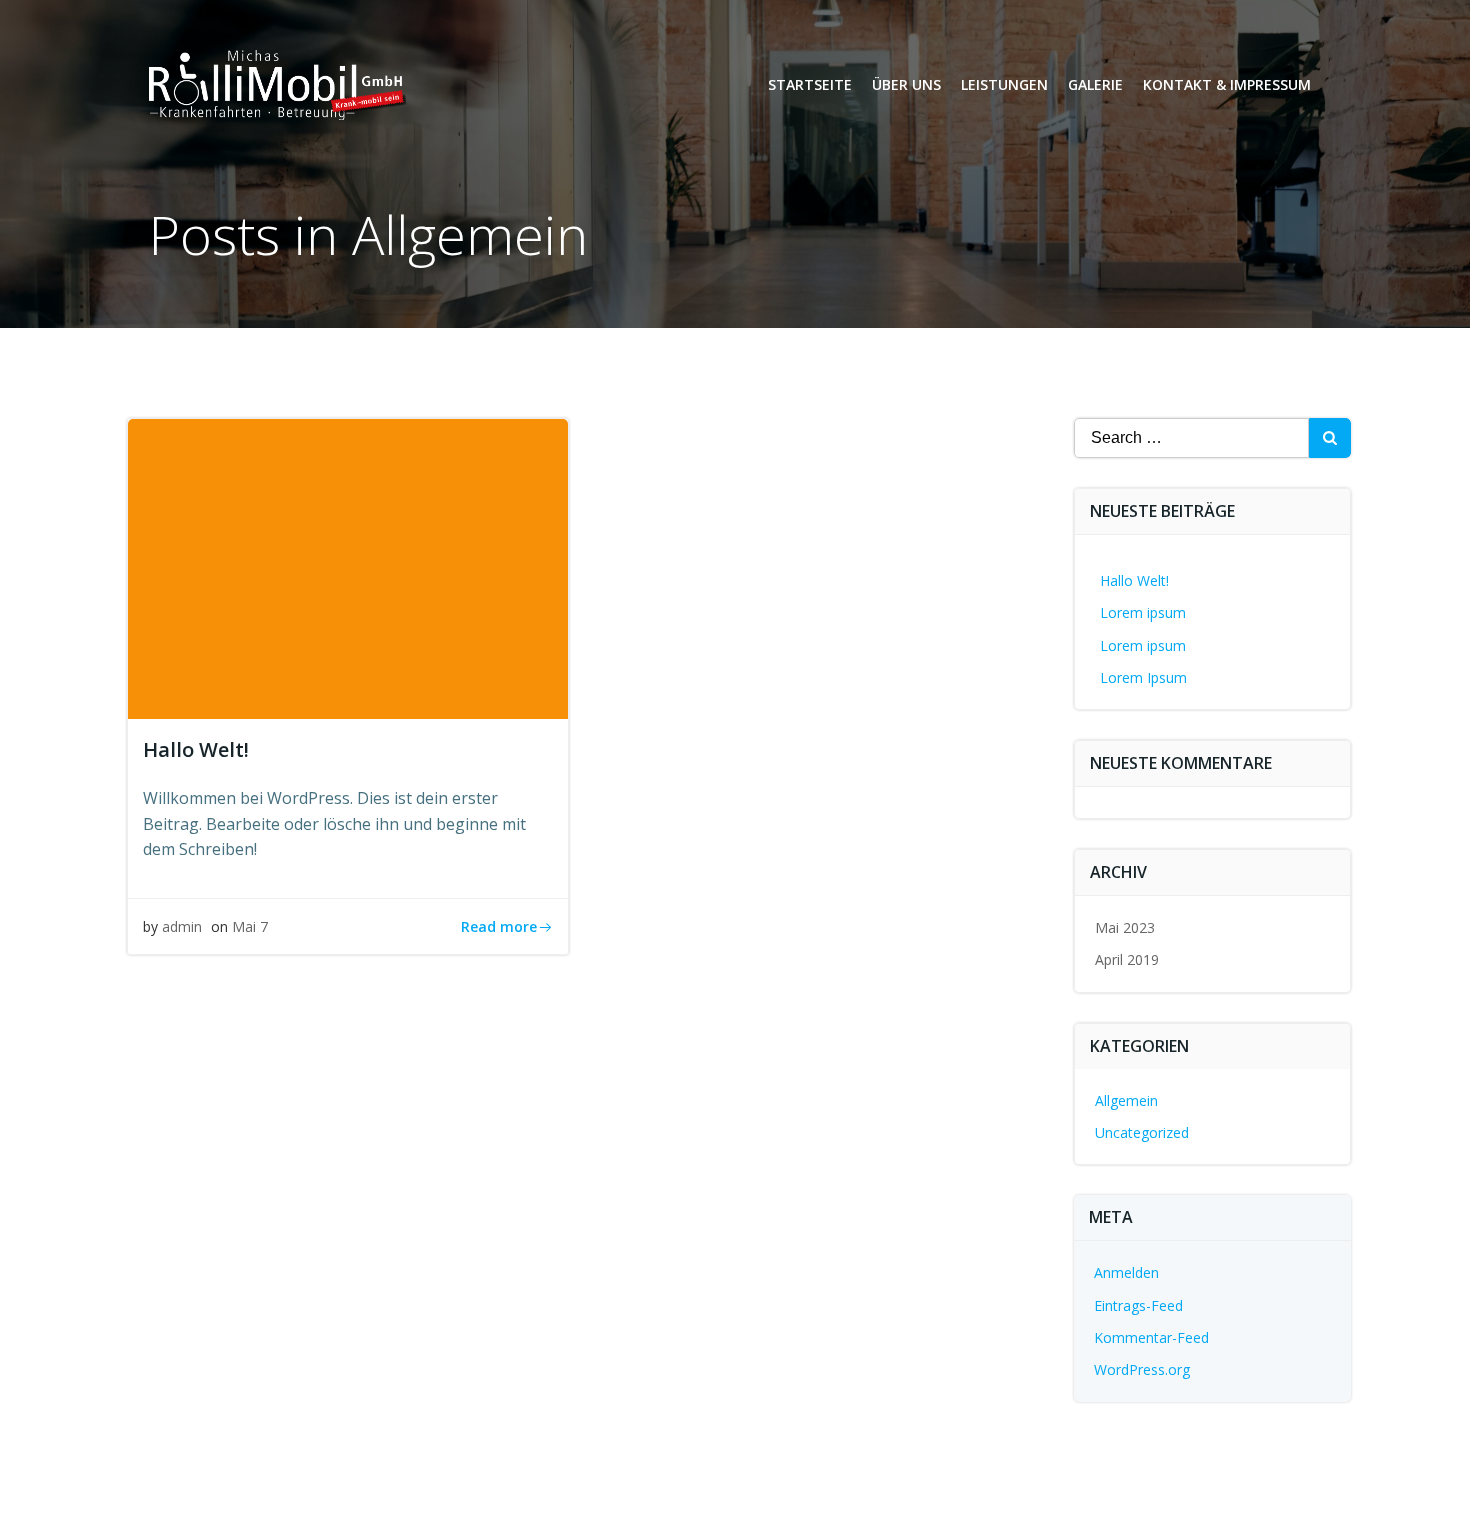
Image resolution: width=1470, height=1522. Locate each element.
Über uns (906, 84)
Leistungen (1004, 84)
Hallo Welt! (1134, 580)
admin (182, 926)
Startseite (810, 84)
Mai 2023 (1125, 927)
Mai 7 (250, 926)
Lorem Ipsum (1143, 677)
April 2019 (1127, 959)
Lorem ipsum (1143, 612)
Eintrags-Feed (1138, 1305)
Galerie (1095, 84)
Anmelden (1126, 1272)
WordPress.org (1142, 1369)
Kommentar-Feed (1151, 1337)
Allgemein (1126, 1100)
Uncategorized (1142, 1132)
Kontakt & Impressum (1227, 84)
